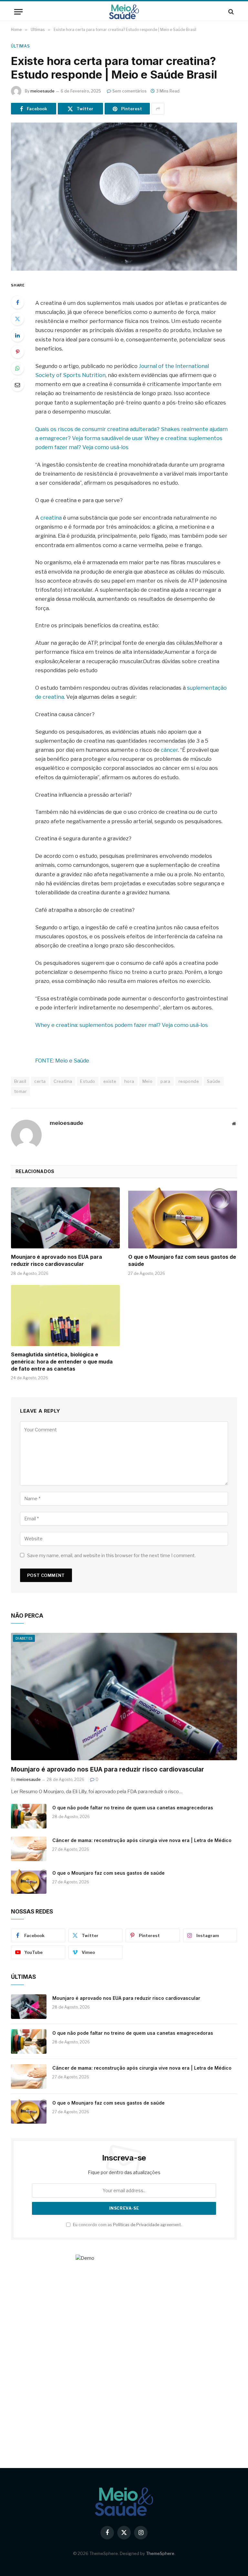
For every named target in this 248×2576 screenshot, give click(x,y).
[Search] (230, 12)
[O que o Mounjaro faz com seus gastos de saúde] (183, 1218)
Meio (148, 1081)
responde (189, 1081)
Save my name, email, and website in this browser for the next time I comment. (111, 1555)
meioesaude (42, 91)
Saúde (214, 1081)
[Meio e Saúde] (124, 12)
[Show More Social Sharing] (158, 109)
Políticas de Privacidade (136, 2225)
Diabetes (24, 1638)
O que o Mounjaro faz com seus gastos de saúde (182, 1260)
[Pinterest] (17, 352)
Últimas (20, 46)
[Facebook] (17, 302)
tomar (21, 1091)
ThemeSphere (160, 2553)
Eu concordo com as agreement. (127, 2225)
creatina (51, 518)
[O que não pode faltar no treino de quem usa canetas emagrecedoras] (29, 1816)
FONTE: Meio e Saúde (62, 1061)
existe (110, 1081)
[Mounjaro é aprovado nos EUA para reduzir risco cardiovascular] (65, 1218)
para (165, 1081)
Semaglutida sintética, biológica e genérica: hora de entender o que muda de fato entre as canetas (62, 1362)
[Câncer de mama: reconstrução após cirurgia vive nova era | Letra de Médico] (29, 1849)
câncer (169, 750)
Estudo (88, 1081)
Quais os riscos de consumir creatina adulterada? (98, 429)
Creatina (63, 1081)
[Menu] (18, 12)
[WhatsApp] (17, 368)
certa (40, 1081)
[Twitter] (17, 319)
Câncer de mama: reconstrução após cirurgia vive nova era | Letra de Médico (142, 1840)
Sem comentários (129, 91)
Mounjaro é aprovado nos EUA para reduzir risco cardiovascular (57, 1260)
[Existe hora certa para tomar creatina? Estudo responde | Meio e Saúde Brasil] (124, 196)
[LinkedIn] (17, 335)
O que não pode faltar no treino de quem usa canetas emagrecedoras (133, 1808)
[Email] (17, 385)
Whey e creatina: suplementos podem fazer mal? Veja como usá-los (122, 1025)
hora (129, 1081)
